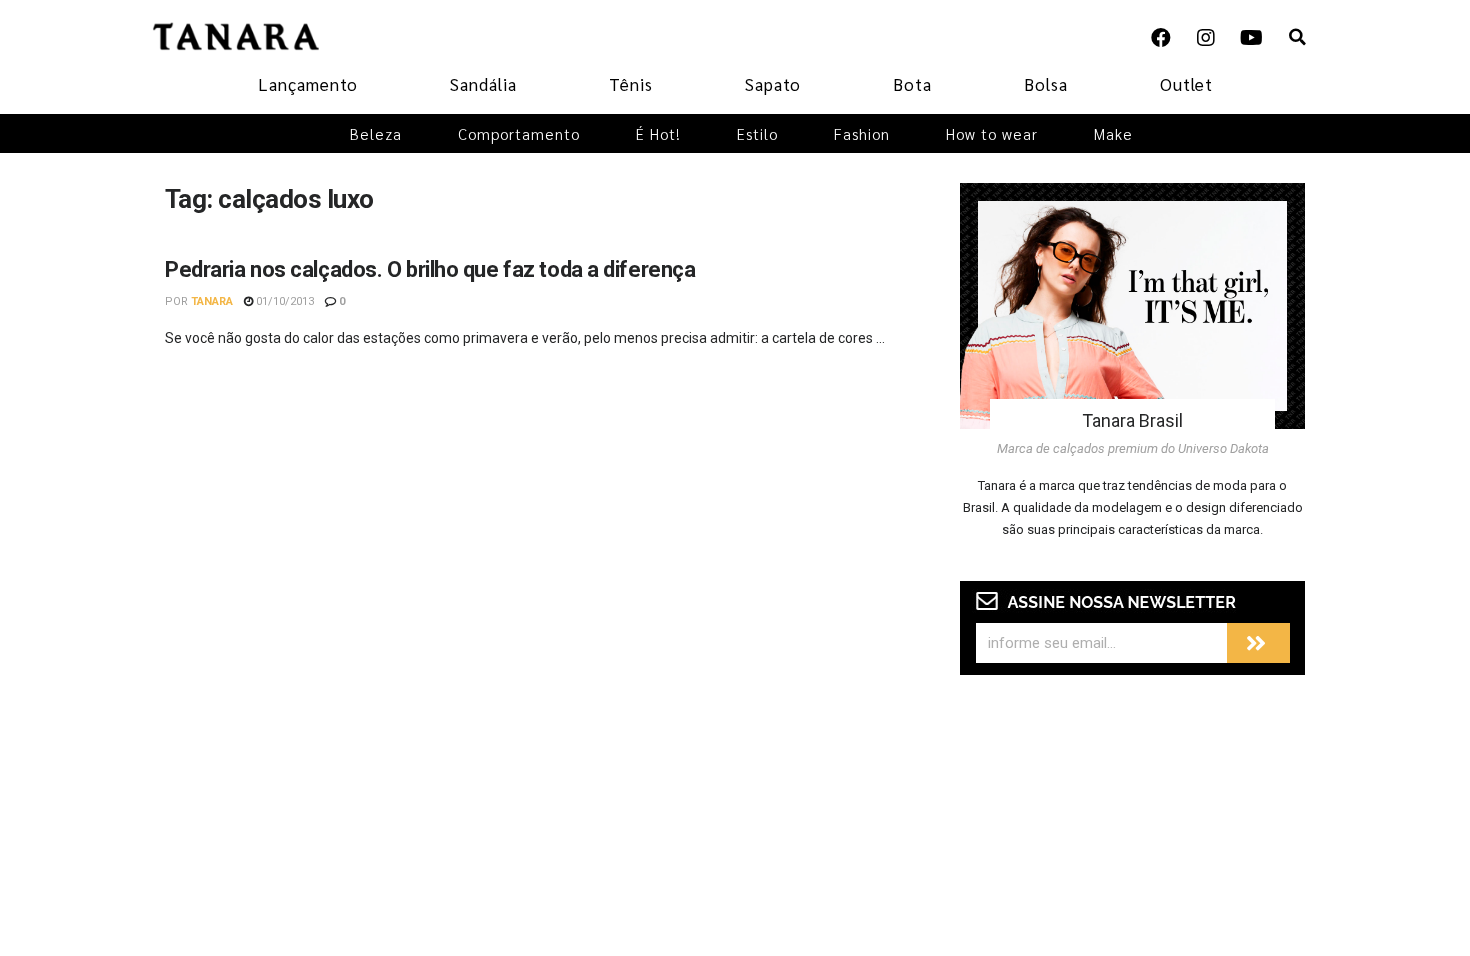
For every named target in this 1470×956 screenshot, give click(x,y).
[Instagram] (1206, 38)
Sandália (483, 84)
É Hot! (658, 133)
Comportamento (519, 133)
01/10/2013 (283, 301)
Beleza (376, 133)
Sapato (773, 84)
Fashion (862, 133)
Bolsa (1046, 84)
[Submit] (1258, 643)
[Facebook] (1161, 38)
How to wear (992, 133)
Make (1113, 133)
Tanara (212, 301)
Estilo (757, 133)
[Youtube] (1251, 38)
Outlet (1186, 84)
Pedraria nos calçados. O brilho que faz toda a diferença (430, 269)
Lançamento (308, 84)
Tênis (631, 84)
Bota (912, 84)
